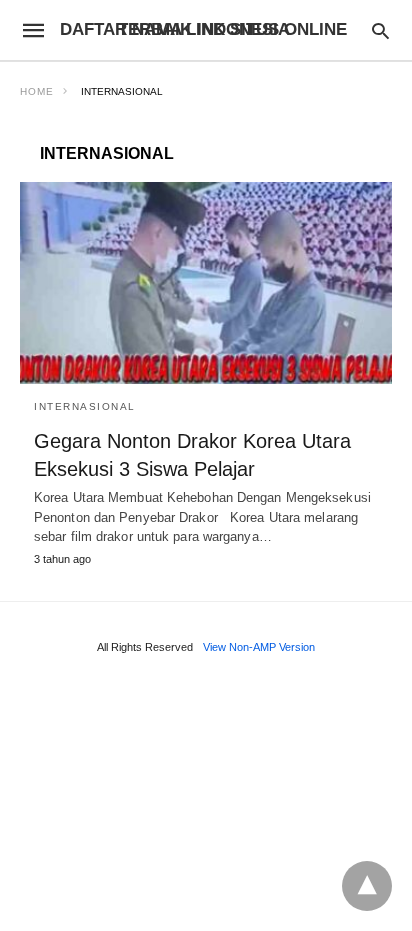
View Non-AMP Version (259, 647)
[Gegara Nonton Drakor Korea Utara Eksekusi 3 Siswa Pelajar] (206, 283)
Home (37, 91)
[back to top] (367, 886)
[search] (380, 30)
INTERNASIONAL (85, 406)
